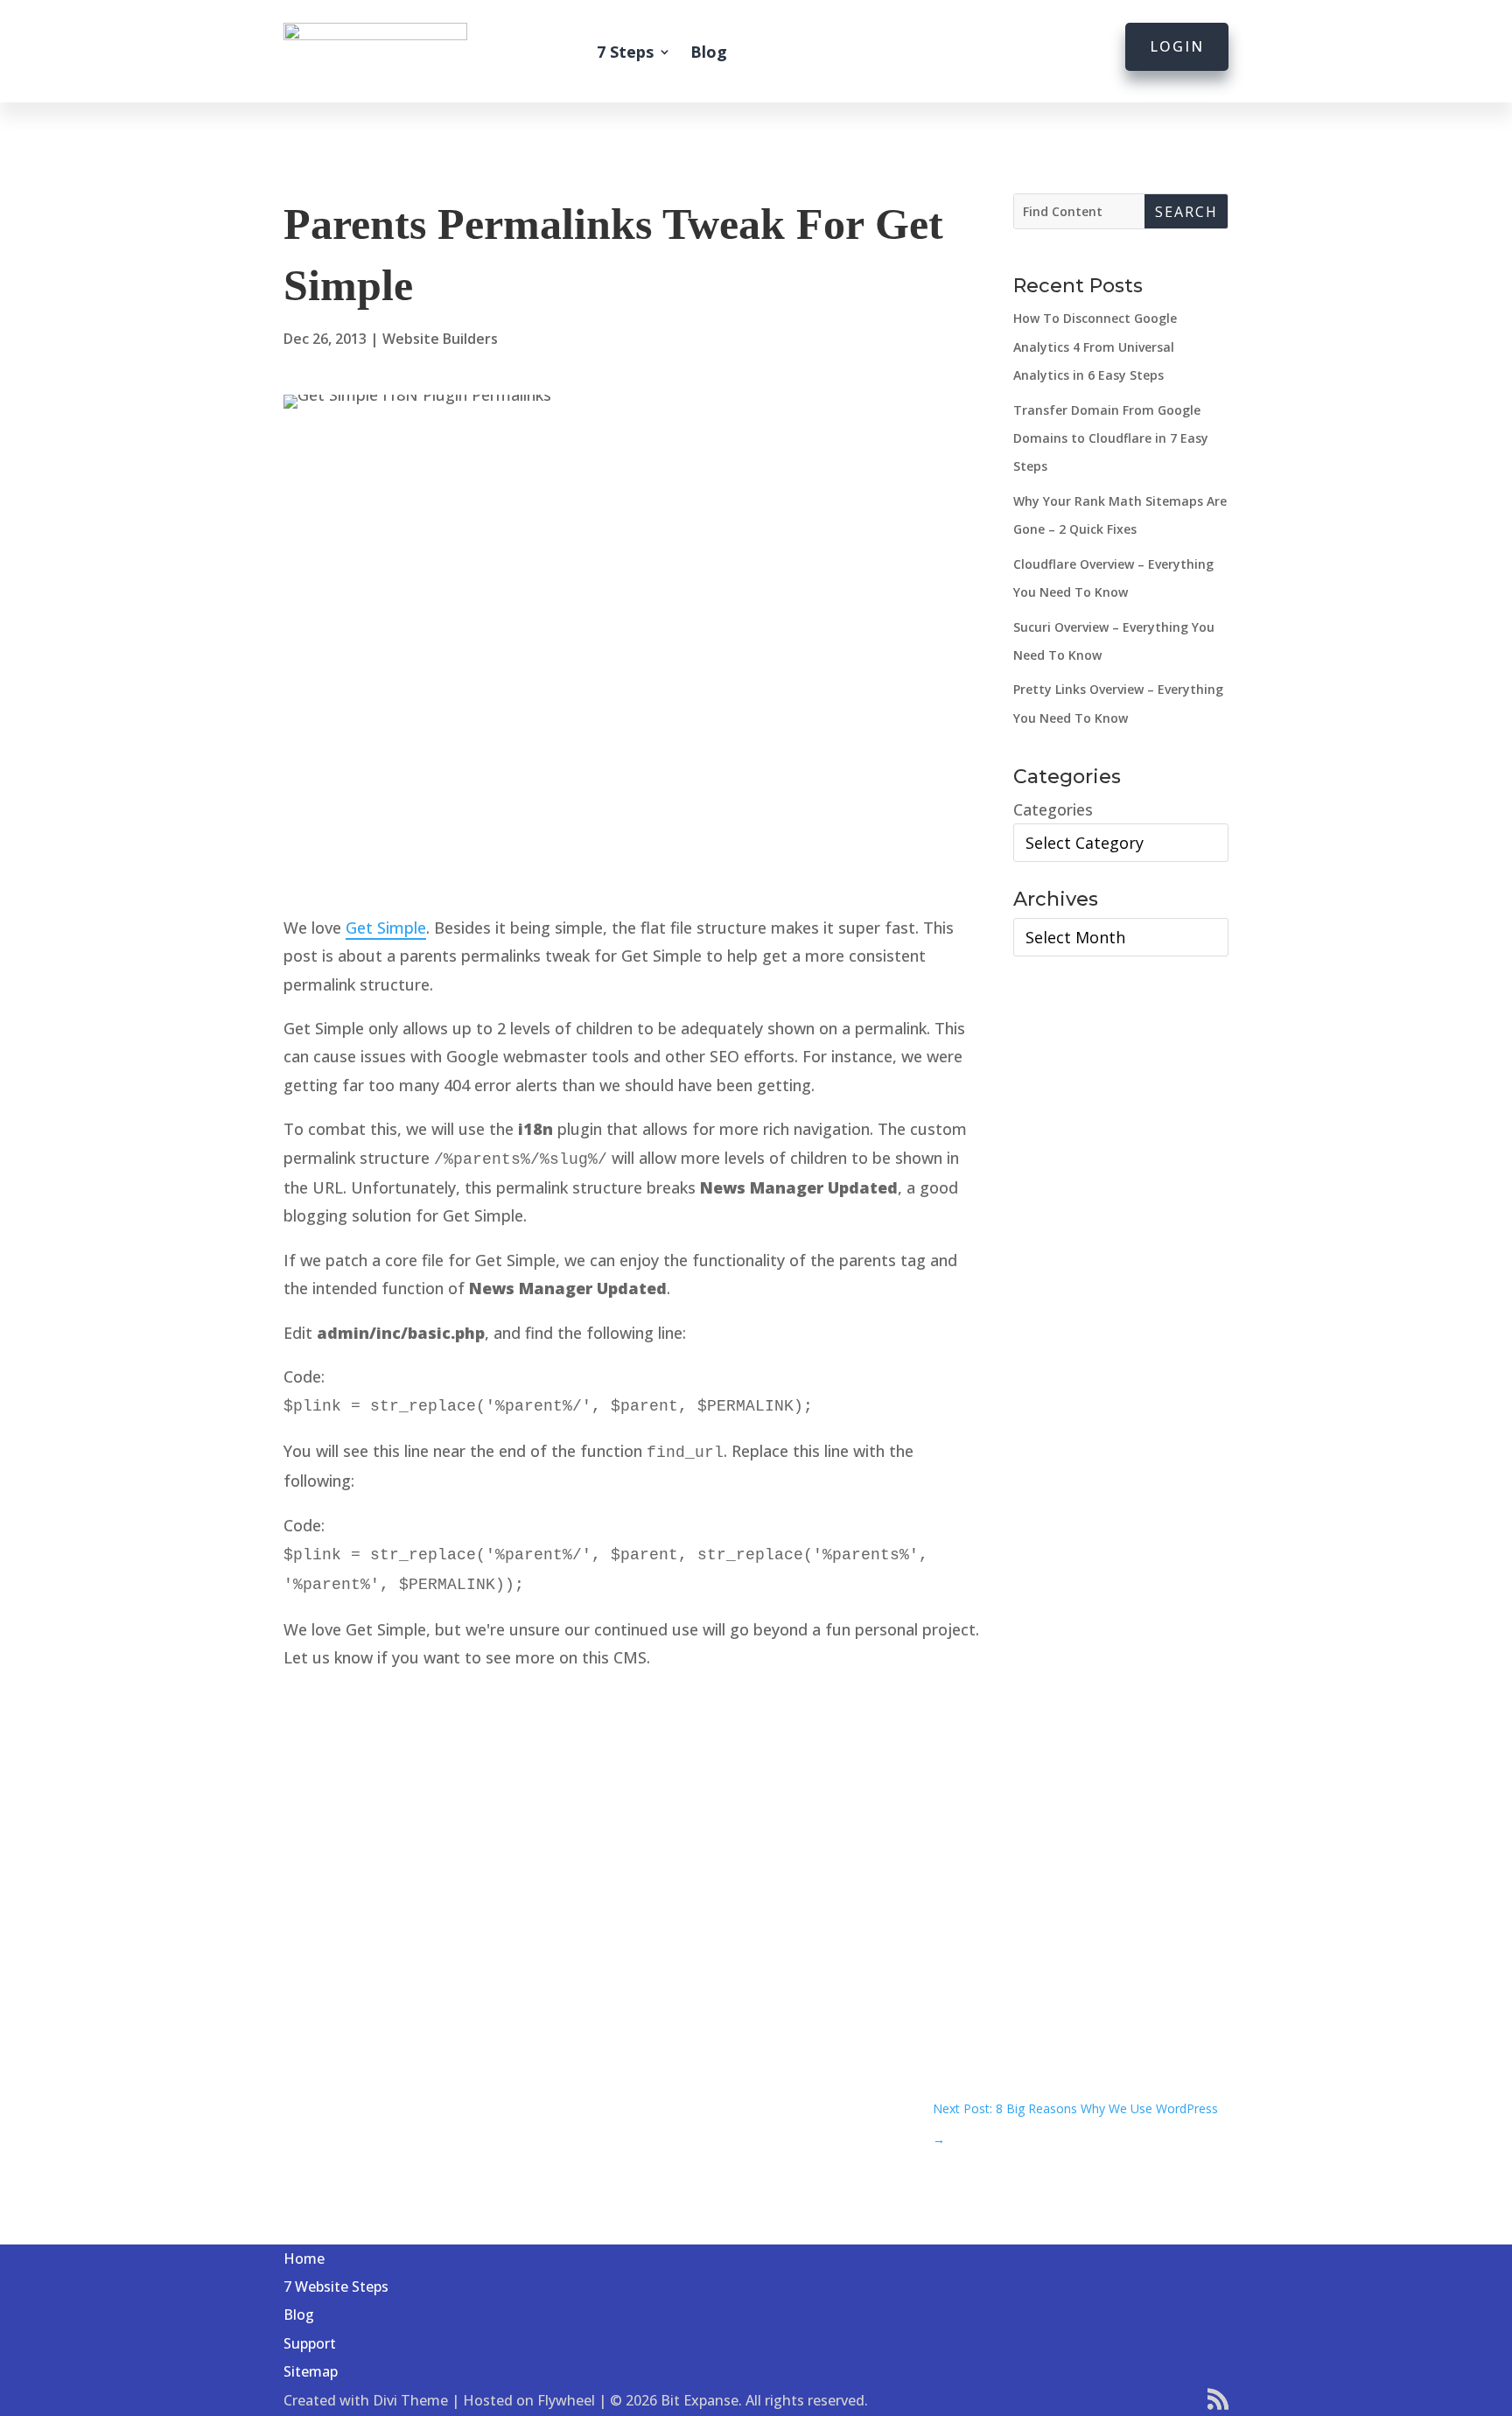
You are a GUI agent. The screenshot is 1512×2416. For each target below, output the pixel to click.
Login (1177, 46)
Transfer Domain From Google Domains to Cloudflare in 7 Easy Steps (1111, 438)
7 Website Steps (336, 2286)
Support (310, 2343)
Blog (709, 52)
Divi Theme (410, 2400)
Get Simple (386, 928)
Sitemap (311, 2371)
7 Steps (625, 52)
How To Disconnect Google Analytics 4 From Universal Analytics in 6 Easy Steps (1095, 347)
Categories (1053, 809)
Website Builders (440, 339)
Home (304, 2258)
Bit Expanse (700, 2400)
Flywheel (566, 2400)
